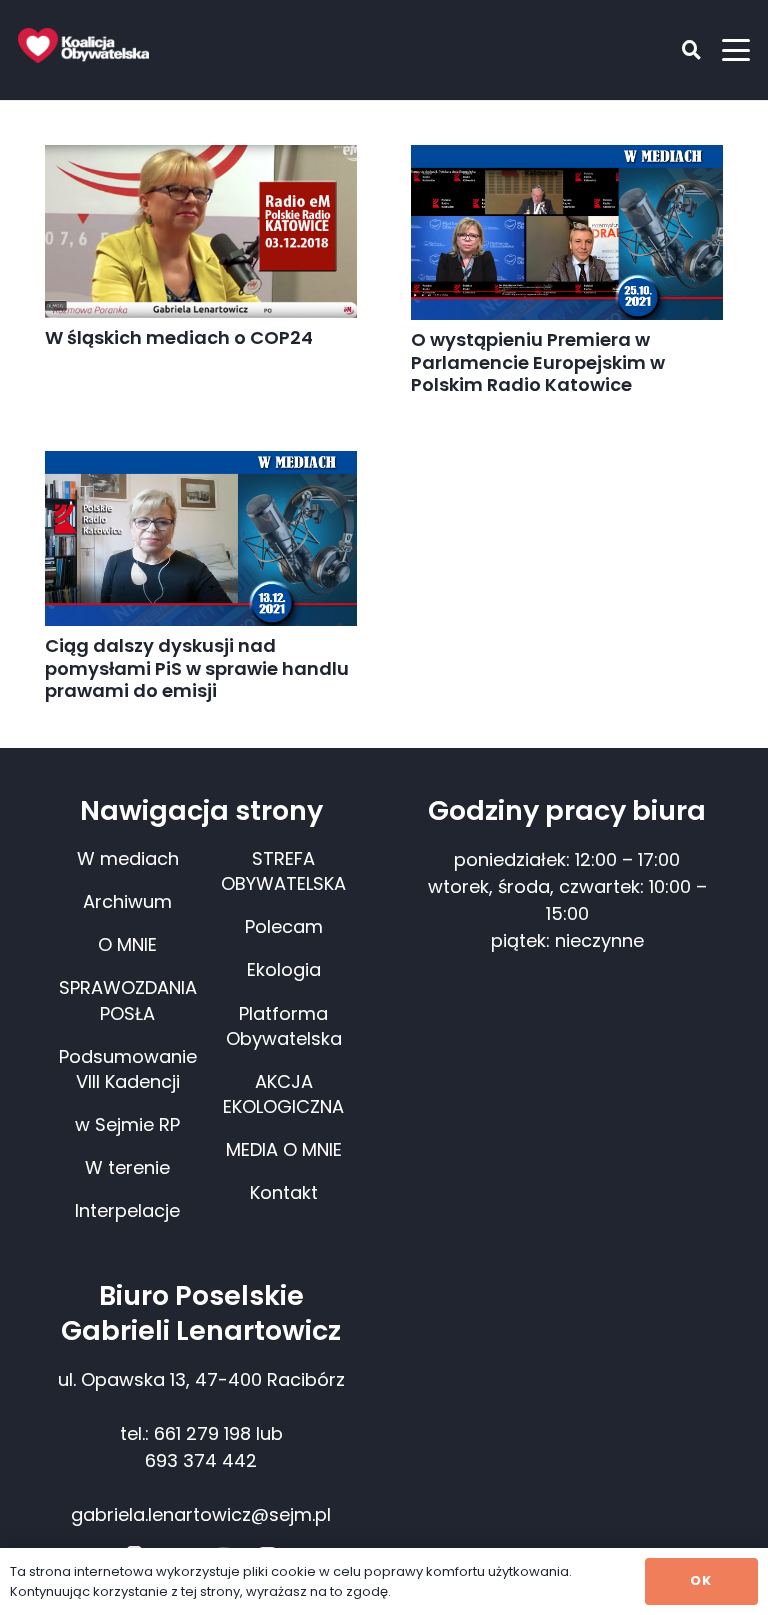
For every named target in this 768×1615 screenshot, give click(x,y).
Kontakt (284, 1192)
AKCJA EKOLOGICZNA (283, 1094)
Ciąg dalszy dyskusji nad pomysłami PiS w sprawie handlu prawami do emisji (197, 668)
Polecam (284, 926)
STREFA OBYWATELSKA (283, 871)
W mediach (128, 858)
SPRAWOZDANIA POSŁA (128, 1000)
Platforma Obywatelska (284, 1026)
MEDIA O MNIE (284, 1149)
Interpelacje (127, 1210)
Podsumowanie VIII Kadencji (128, 1069)
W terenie (127, 1167)
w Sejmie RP (127, 1124)
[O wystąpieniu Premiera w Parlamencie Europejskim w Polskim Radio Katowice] (567, 232)
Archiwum (127, 901)
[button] (677, 50)
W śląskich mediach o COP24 (179, 337)
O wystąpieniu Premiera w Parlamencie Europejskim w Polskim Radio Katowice (538, 362)
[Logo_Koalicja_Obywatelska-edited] (83, 45)
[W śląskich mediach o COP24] (201, 231)
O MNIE (127, 944)
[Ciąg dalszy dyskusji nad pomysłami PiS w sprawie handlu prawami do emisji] (201, 538)
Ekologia (284, 969)
